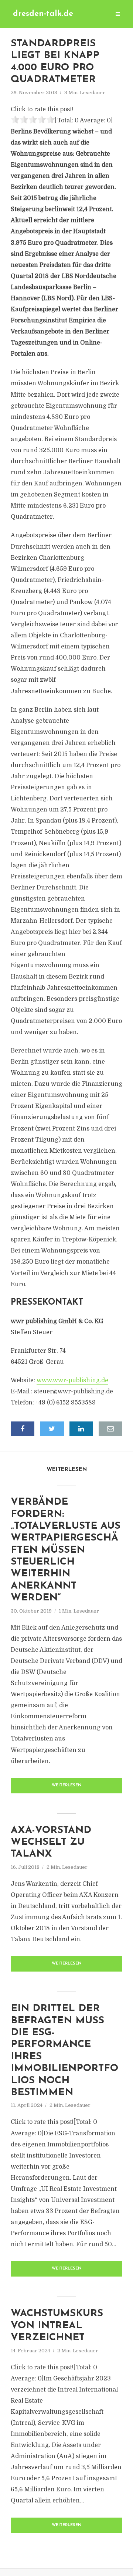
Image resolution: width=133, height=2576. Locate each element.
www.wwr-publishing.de (72, 1380)
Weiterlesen (67, 1785)
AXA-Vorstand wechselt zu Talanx (51, 1843)
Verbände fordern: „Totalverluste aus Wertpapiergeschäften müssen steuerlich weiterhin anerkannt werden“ (66, 1550)
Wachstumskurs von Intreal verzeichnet (57, 2326)
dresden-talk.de (43, 14)
